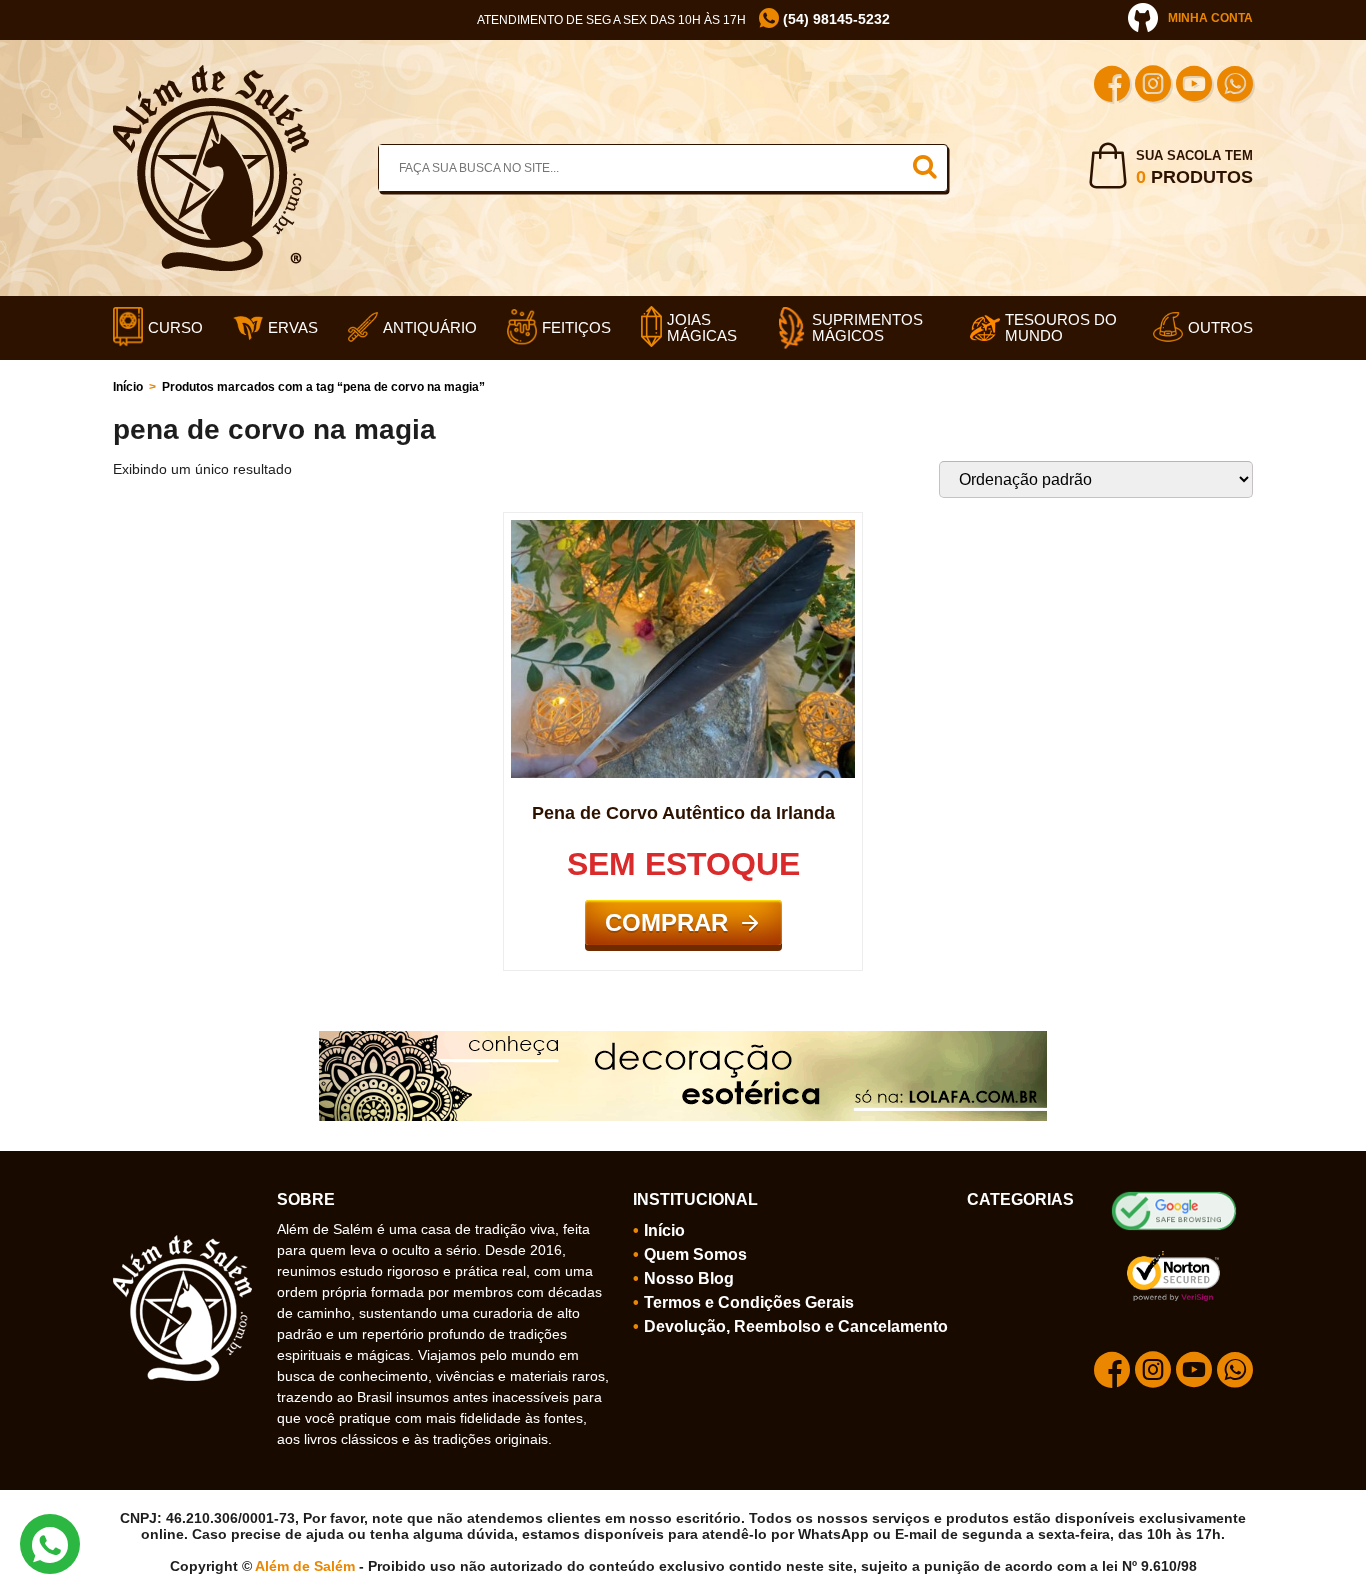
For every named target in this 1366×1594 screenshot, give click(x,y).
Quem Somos (695, 1254)
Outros (1220, 328)
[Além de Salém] (211, 73)
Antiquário (430, 328)
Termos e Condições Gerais (749, 1302)
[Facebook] (1112, 86)
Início (128, 387)
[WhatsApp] (1235, 86)
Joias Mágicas (702, 328)
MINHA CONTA (1210, 18)
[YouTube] (1194, 86)
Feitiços (576, 328)
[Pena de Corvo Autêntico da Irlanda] (683, 528)
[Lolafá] (683, 1039)
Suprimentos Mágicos (867, 328)
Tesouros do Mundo (1061, 328)
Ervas (293, 328)
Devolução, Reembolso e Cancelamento (796, 1326)
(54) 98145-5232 (834, 19)
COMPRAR (666, 922)
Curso (175, 328)
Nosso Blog (689, 1278)
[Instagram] (1153, 86)
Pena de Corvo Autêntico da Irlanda (683, 813)
